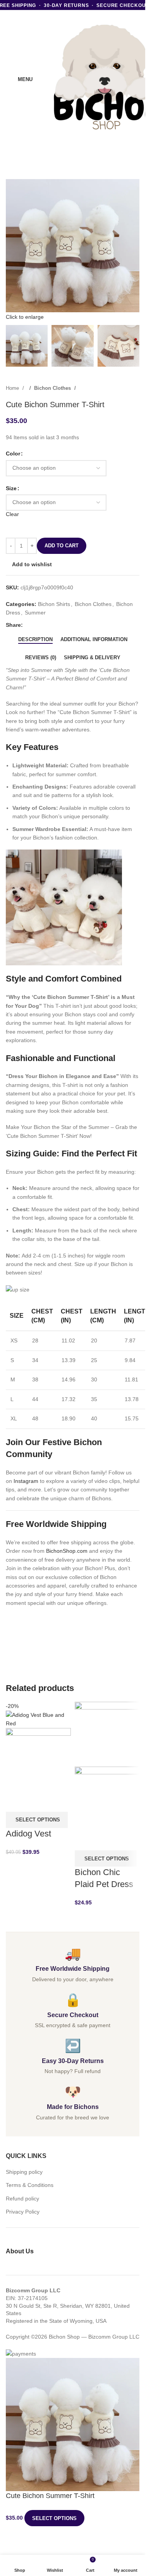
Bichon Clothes (53, 388)
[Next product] (136, 388)
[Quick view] (35, 1802)
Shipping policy (24, 2172)
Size (11, 488)
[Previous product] (120, 388)
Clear (12, 514)
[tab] (35, 640)
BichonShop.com (67, 1551)
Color (13, 454)
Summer (35, 613)
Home (13, 388)
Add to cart (62, 546)
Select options (54, 2518)
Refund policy (22, 2199)
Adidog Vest (28, 1834)
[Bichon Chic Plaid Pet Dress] (107, 1734)
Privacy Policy (23, 2212)
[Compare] (15, 1802)
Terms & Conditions (30, 2185)
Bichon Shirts (54, 604)
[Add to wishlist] (54, 1802)
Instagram (26, 1481)
